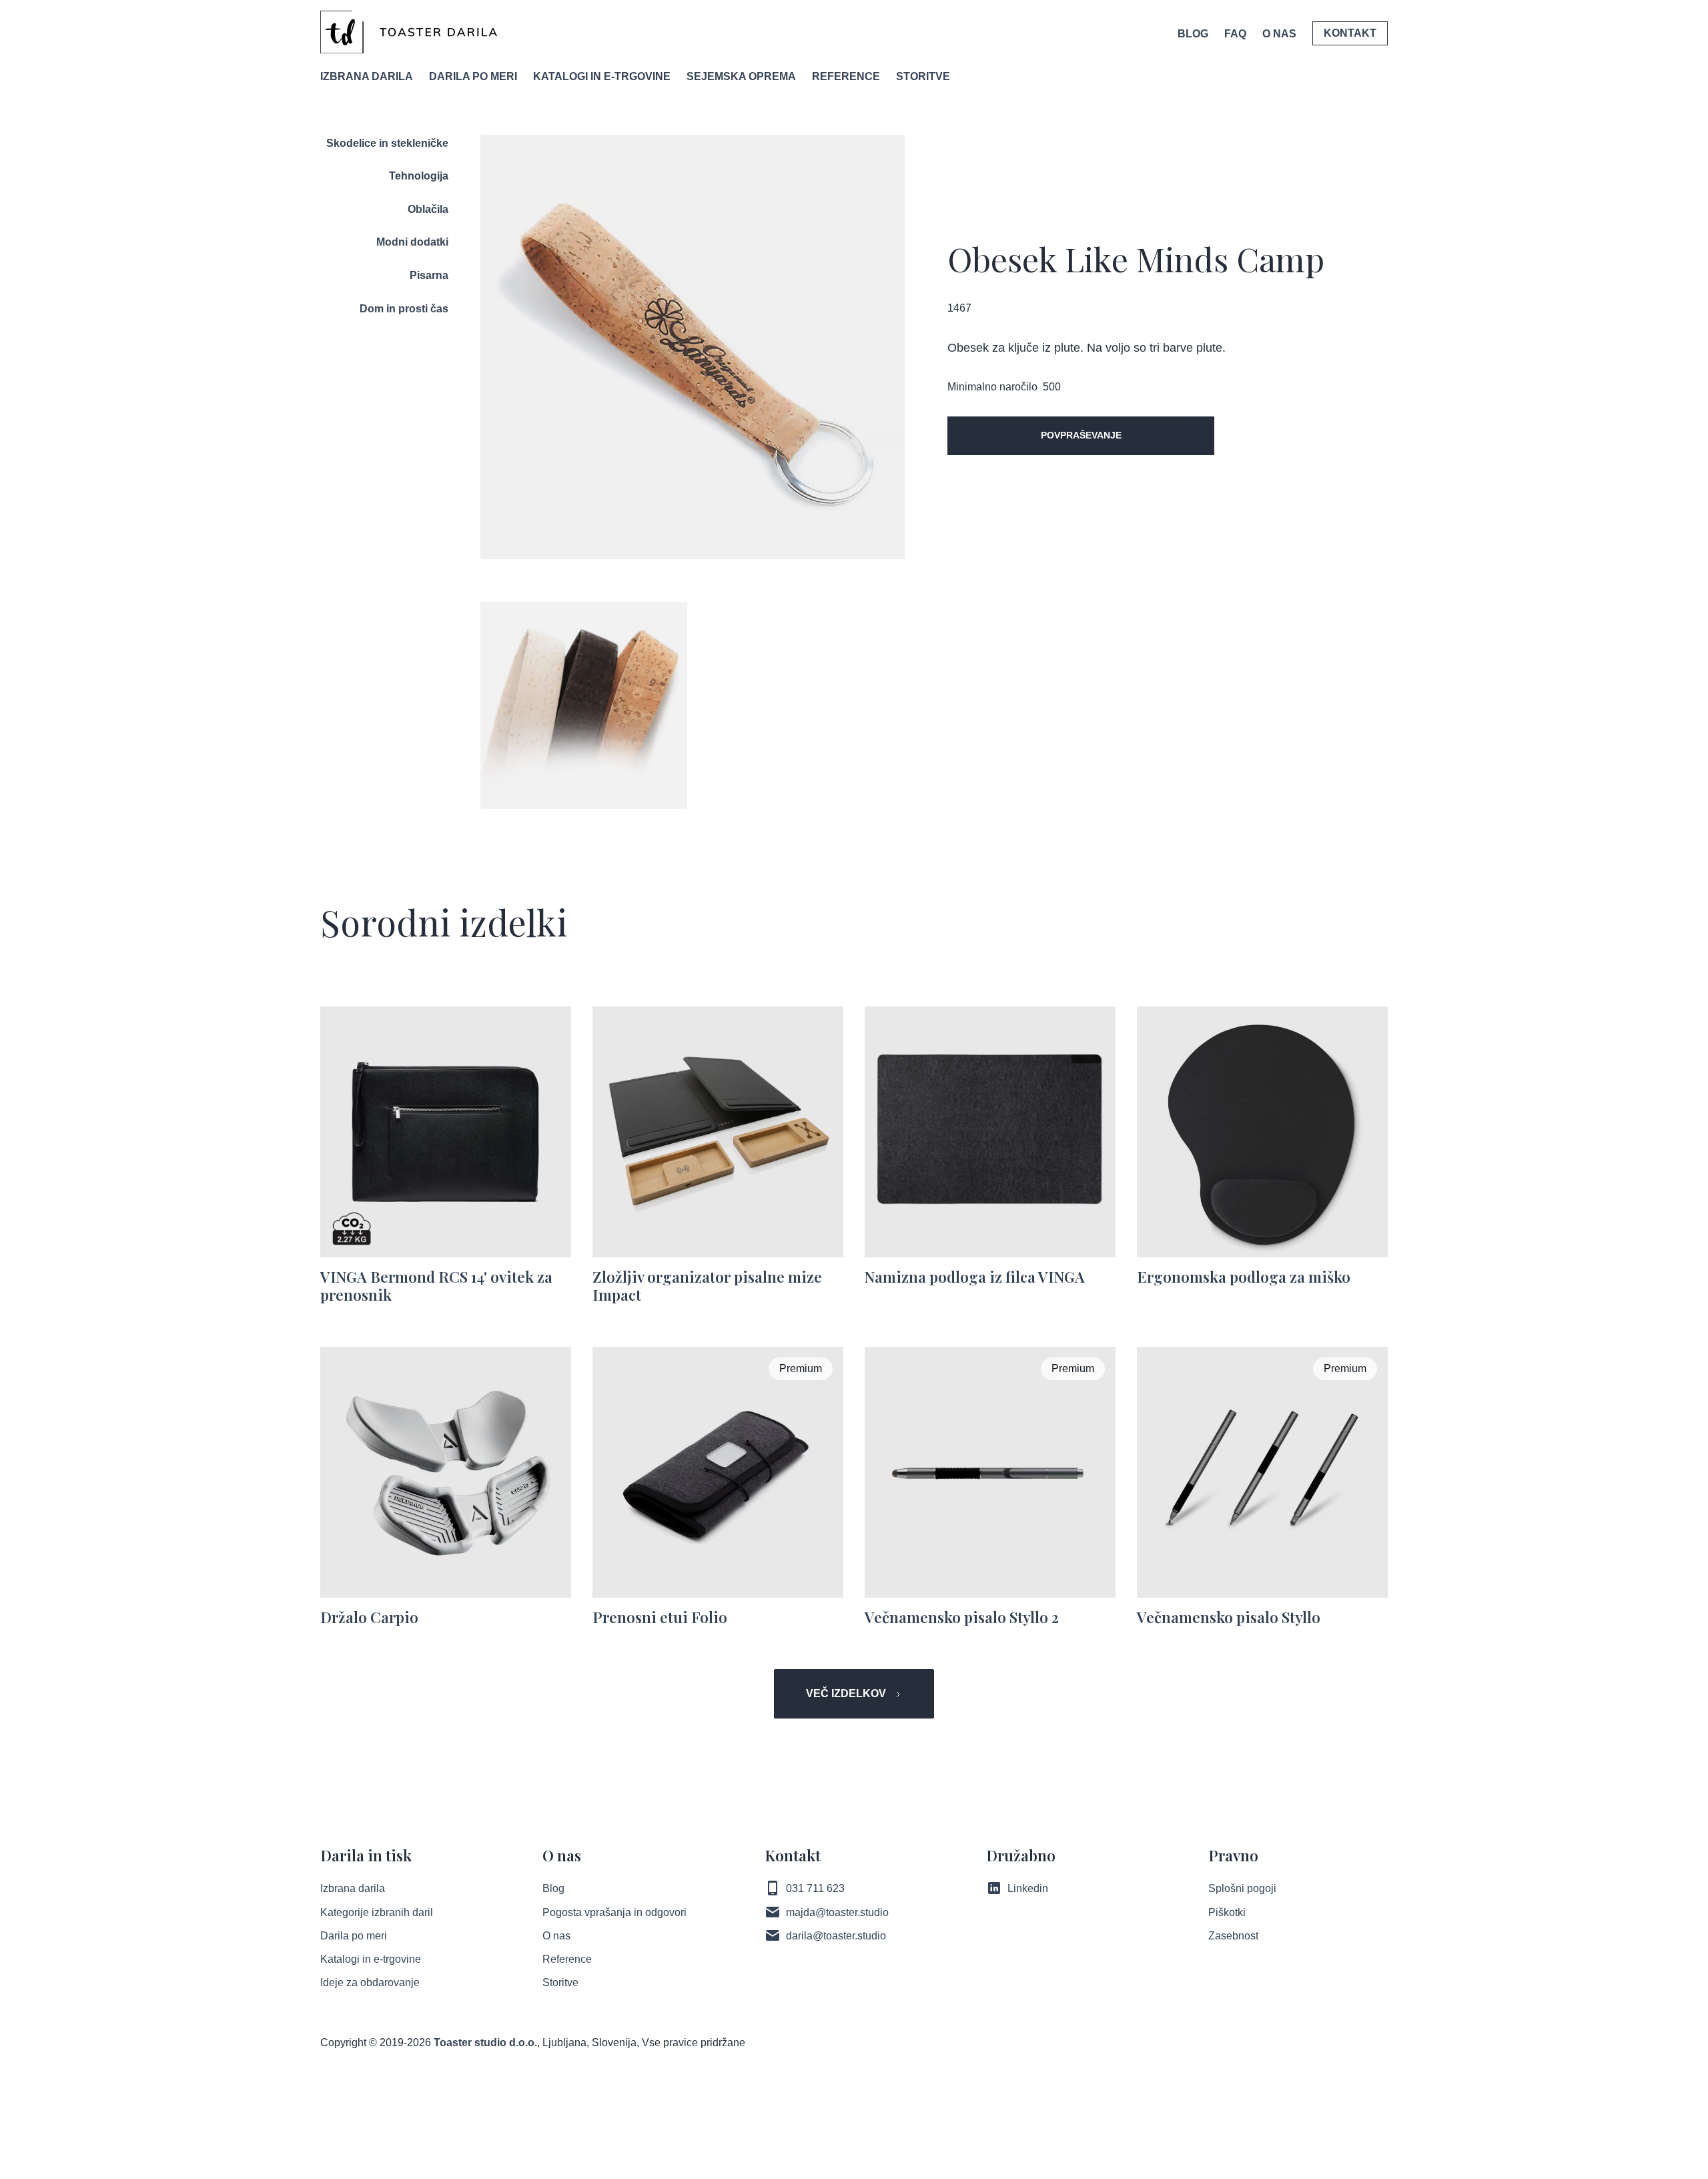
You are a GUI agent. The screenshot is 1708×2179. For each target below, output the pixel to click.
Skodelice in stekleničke (387, 143)
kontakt (1350, 33)
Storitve (560, 1982)
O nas (556, 1936)
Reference (567, 1959)
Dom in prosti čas (404, 309)
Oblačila (428, 209)
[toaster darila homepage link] (409, 32)
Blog (1193, 34)
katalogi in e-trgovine (602, 76)
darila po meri (473, 76)
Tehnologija (419, 176)
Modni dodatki (412, 242)
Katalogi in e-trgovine (371, 1959)
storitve (923, 76)
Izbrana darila (367, 76)
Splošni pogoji (1242, 1888)
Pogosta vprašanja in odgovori (614, 1912)
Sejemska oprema (741, 76)
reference (846, 76)
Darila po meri (354, 1936)
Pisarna (429, 275)
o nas (1279, 34)
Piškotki (1227, 1912)
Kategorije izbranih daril (377, 1912)
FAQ (1235, 34)
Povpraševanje (1081, 435)
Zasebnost (1233, 1936)
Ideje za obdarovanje (370, 1982)
